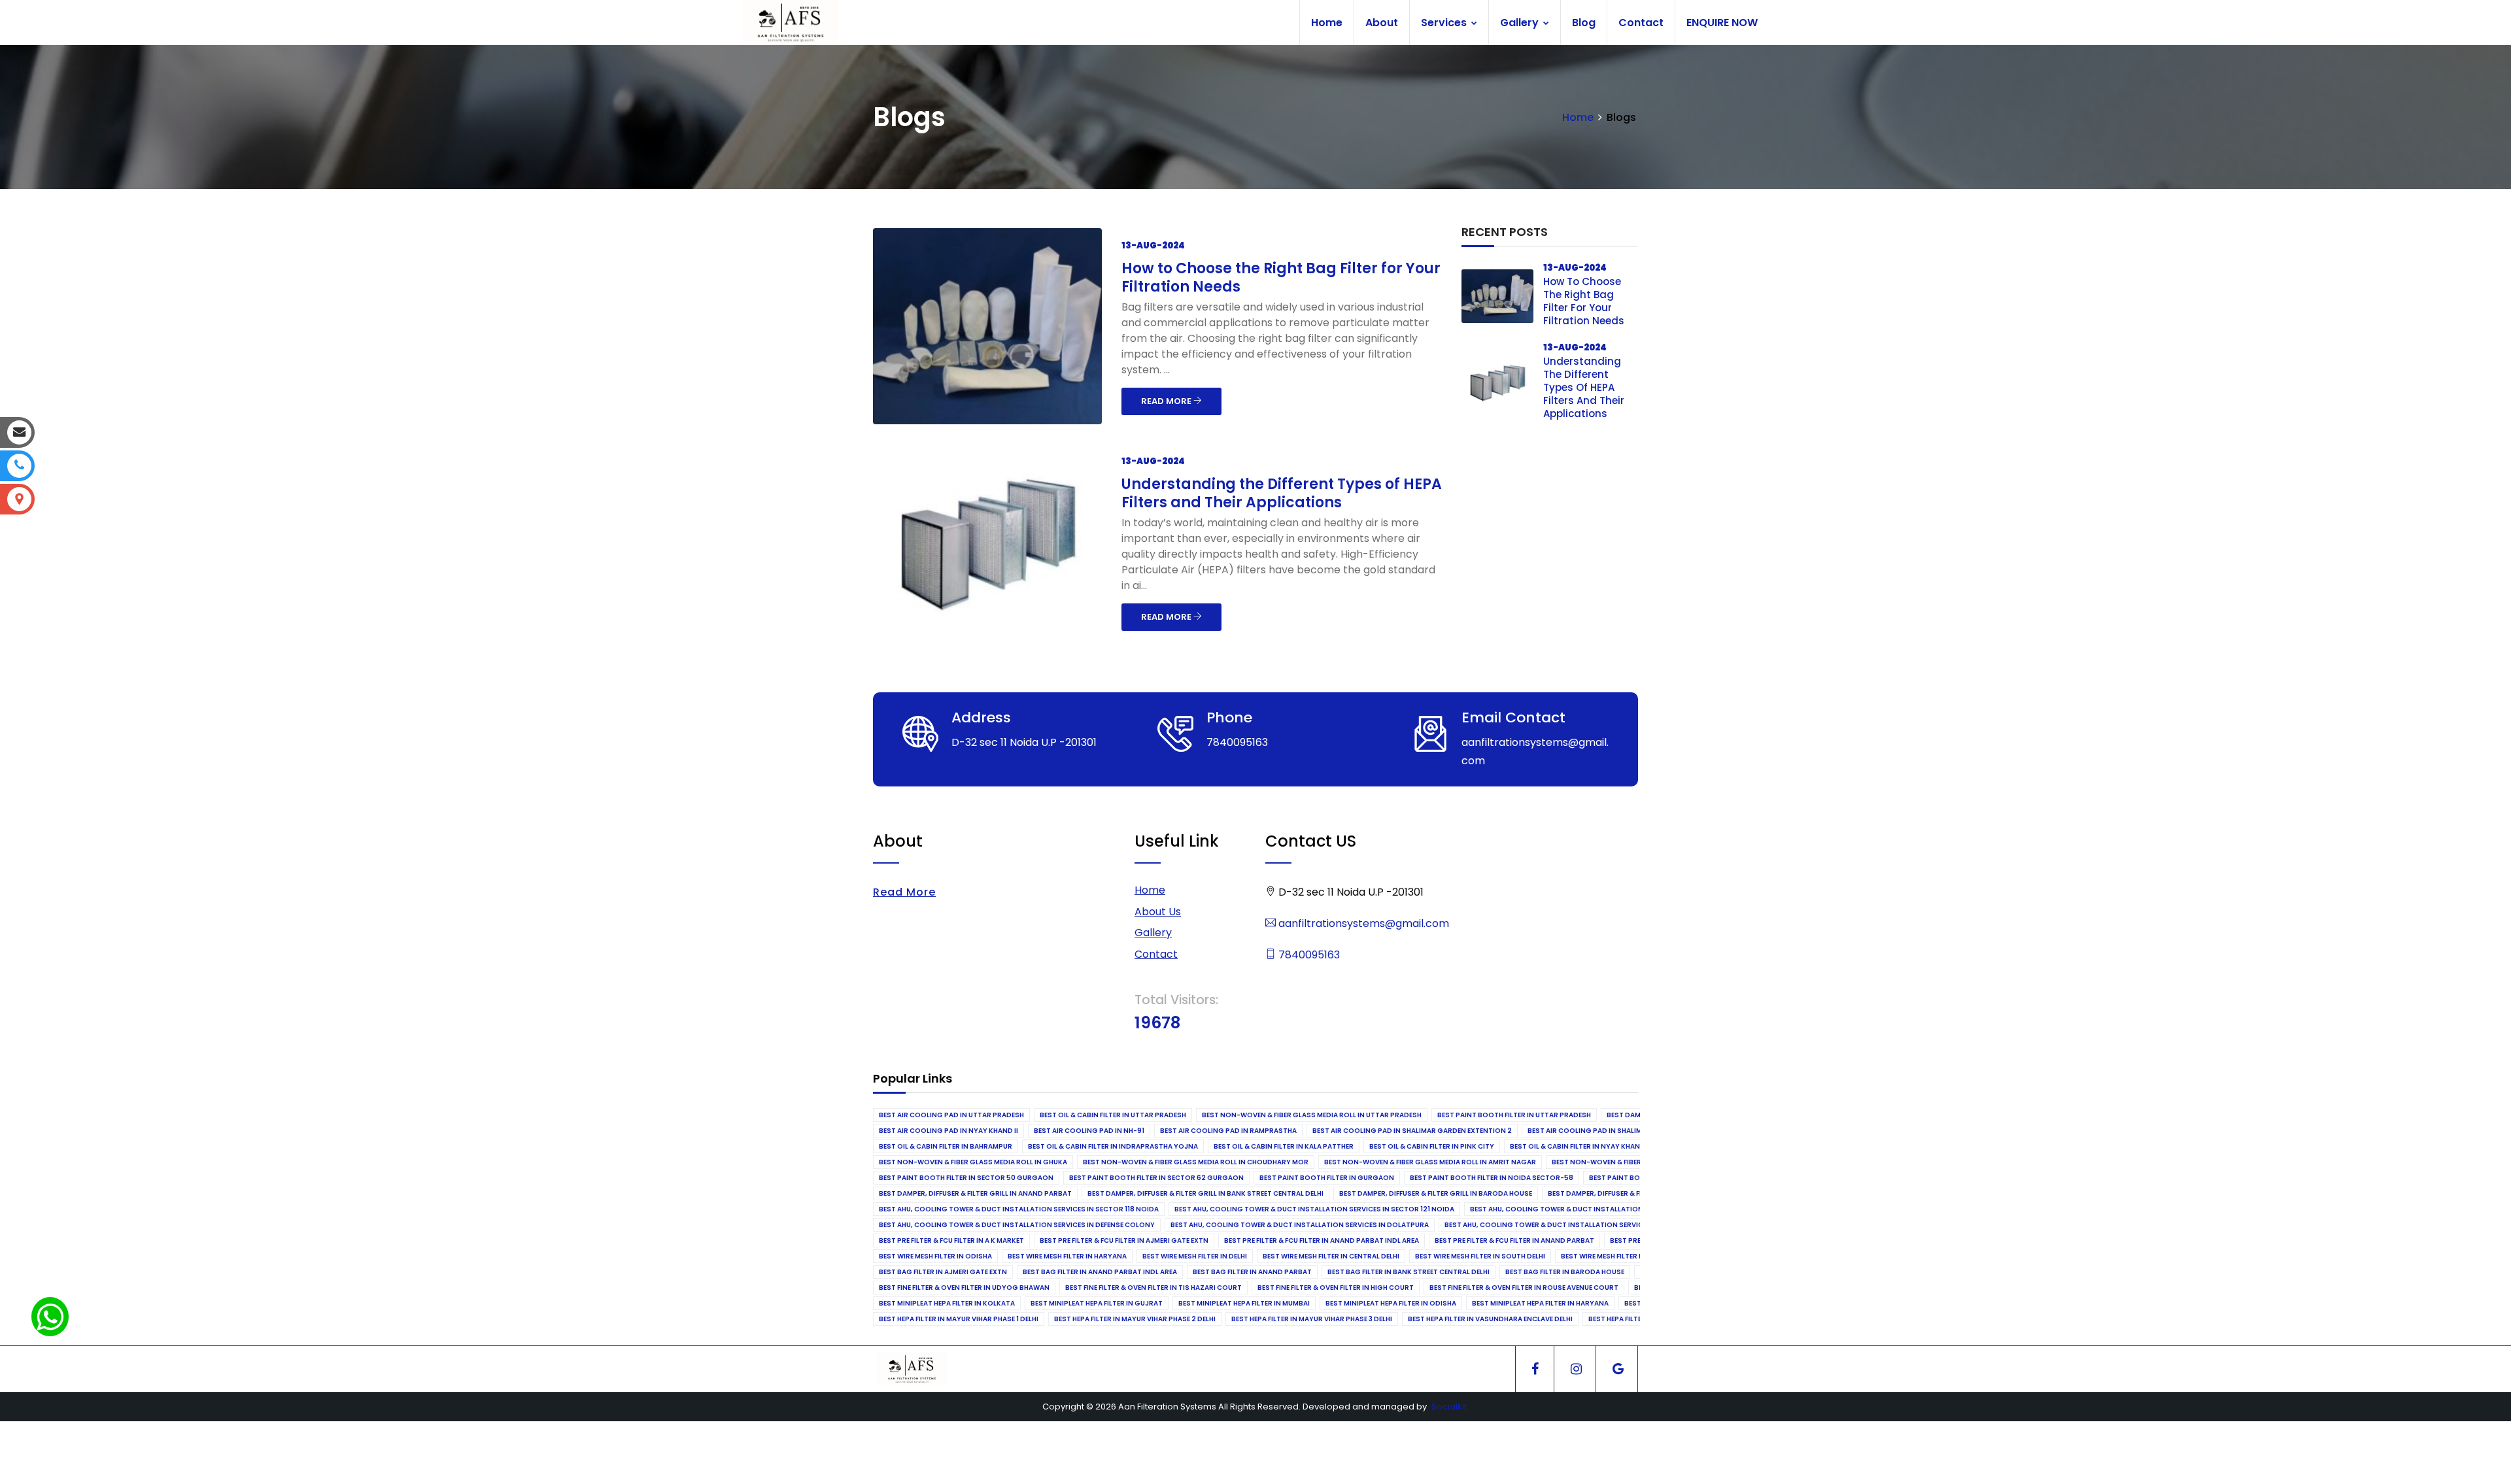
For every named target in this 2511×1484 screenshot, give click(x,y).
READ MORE (1167, 401)
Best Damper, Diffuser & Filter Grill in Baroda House (1436, 1193)
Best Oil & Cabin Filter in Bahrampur (946, 1146)
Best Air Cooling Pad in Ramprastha (1228, 1131)
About (1382, 23)
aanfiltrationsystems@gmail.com (1362, 923)
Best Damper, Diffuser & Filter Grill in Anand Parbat (975, 1193)
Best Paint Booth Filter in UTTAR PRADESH (1514, 1115)
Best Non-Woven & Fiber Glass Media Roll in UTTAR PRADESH (1312, 1115)
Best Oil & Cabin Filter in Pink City (1432, 1146)
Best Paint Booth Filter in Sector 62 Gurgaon (1156, 1178)
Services (1445, 23)
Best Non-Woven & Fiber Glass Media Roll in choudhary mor (1196, 1162)
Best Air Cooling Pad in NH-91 (1089, 1131)
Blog (1584, 23)
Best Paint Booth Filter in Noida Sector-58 (1492, 1178)
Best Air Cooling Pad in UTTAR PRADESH (951, 1115)
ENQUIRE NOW (1722, 23)
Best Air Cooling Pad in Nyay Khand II (948, 1131)
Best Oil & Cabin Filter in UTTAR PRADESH (1113, 1115)
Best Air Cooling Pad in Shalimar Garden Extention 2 (1412, 1131)
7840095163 (1308, 955)
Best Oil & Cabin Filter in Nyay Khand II (1580, 1146)
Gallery (1521, 23)
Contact (1641, 23)
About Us (1158, 912)
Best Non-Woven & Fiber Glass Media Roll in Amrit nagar (1430, 1162)
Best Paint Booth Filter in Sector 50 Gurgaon (966, 1178)
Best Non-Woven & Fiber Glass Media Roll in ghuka (973, 1162)
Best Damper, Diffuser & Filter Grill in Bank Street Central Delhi (1205, 1193)
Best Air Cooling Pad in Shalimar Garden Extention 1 (1626, 1131)
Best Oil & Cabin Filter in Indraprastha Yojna (1113, 1146)
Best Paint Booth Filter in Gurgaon (1327, 1178)
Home (1327, 23)
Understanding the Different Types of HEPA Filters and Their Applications (1282, 493)
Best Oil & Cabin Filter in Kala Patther (1284, 1146)
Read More (904, 892)
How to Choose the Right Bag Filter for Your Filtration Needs (1281, 278)
